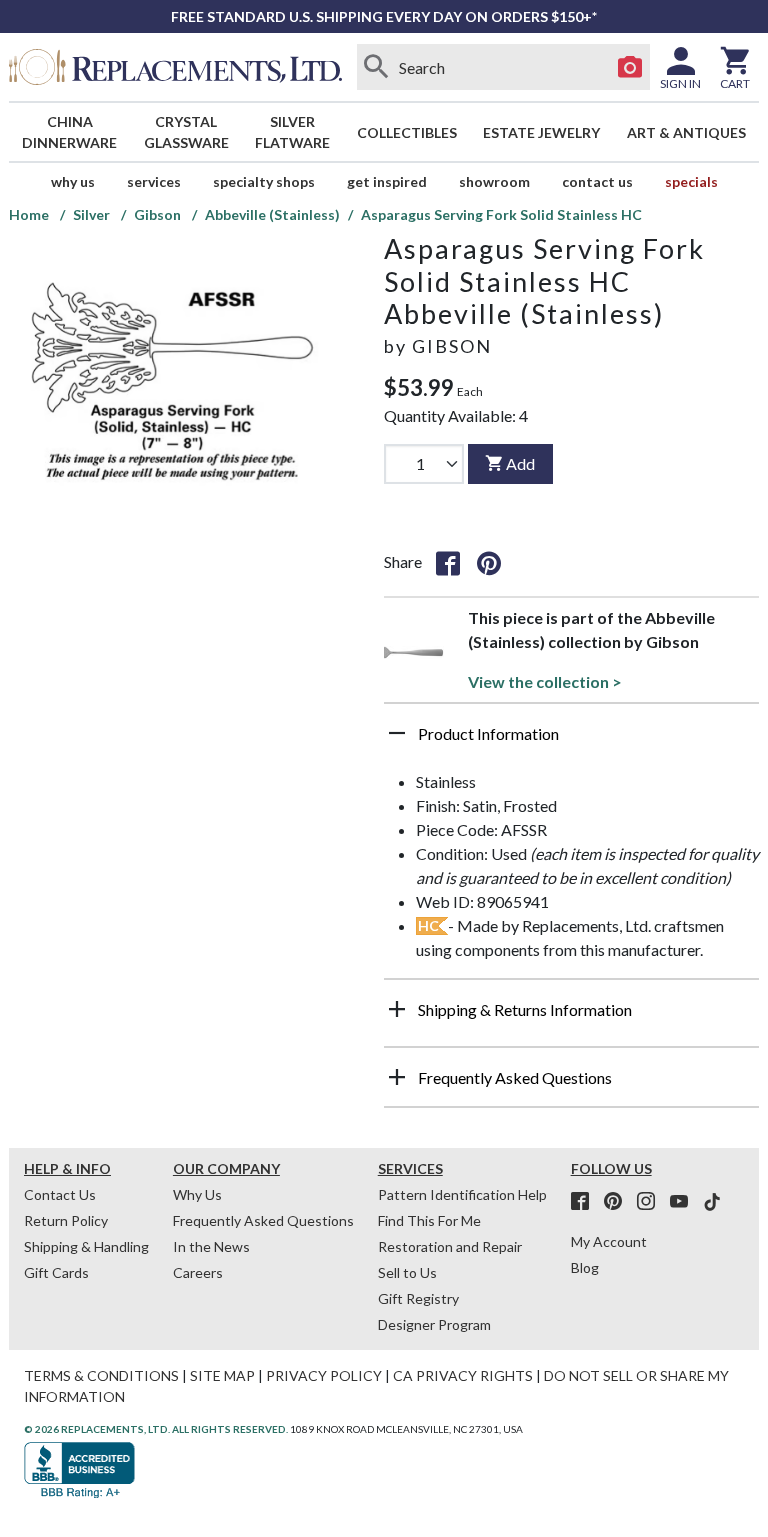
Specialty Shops (264, 181)
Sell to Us (407, 1272)
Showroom (494, 181)
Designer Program (434, 1324)
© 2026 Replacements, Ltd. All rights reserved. (156, 1429)
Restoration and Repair (450, 1246)
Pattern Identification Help (462, 1194)
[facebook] (586, 1202)
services (154, 181)
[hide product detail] (397, 733)
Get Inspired (387, 181)
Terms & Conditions (101, 1375)
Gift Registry (418, 1298)
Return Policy (66, 1220)
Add (520, 463)
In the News (211, 1246)
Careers (198, 1272)
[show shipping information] (397, 1009)
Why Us (197, 1194)
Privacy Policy (324, 1375)
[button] (571, 741)
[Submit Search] (377, 67)
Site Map (222, 1375)
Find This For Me (429, 1220)
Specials (691, 181)
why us (73, 181)
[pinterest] (619, 1202)
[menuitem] (70, 132)
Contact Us (597, 181)
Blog (585, 1267)
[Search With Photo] (630, 67)
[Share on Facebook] (448, 562)
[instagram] (652, 1202)
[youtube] (685, 1202)
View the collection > (545, 681)
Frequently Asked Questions (263, 1220)
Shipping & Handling (86, 1246)
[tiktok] (712, 1202)
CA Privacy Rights (463, 1375)
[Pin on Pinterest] (489, 562)
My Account (609, 1241)
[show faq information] (397, 1077)
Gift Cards (56, 1272)
